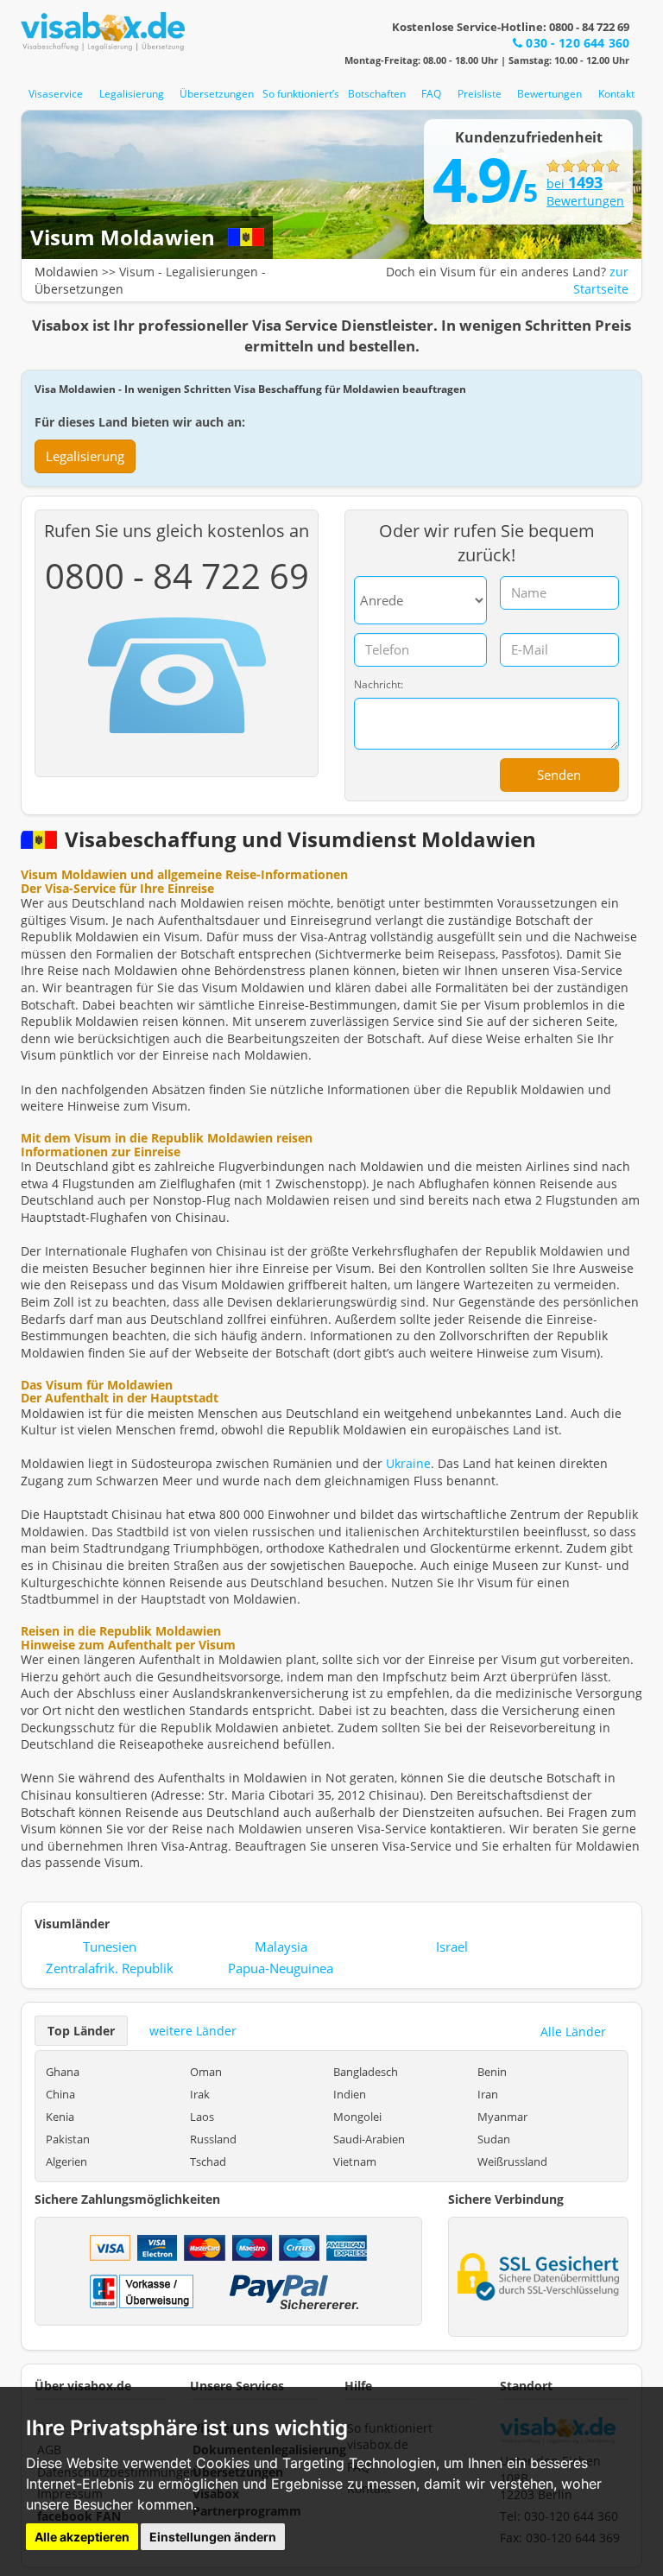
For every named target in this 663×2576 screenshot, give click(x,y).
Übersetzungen (217, 94)
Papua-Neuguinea (281, 1968)
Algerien (66, 2161)
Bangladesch (366, 2072)
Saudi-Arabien (369, 2139)
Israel (452, 1946)
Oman (206, 2072)
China (60, 2094)
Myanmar (502, 2117)
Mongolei (357, 2117)
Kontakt (616, 94)
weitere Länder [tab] (193, 2031)
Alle (573, 2032)
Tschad (208, 2161)
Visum (137, 272)
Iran (488, 2094)
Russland (213, 2139)
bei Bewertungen (583, 192)
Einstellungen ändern (213, 2537)
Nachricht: (379, 685)
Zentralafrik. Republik (110, 1968)
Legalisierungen (212, 272)
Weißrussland (512, 2161)
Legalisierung (132, 94)
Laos (202, 2117)
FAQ (431, 94)
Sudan (494, 2139)
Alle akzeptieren (82, 2537)
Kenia (60, 2117)
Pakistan (68, 2139)
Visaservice (56, 94)
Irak (200, 2094)
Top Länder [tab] (81, 2031)
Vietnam (355, 2161)
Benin (492, 2072)
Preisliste (480, 94)
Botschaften (377, 94)
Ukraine (408, 1463)
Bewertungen (549, 94)
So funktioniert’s (301, 94)
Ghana (63, 2072)
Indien (350, 2094)
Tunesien (110, 1946)
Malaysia (281, 1946)
